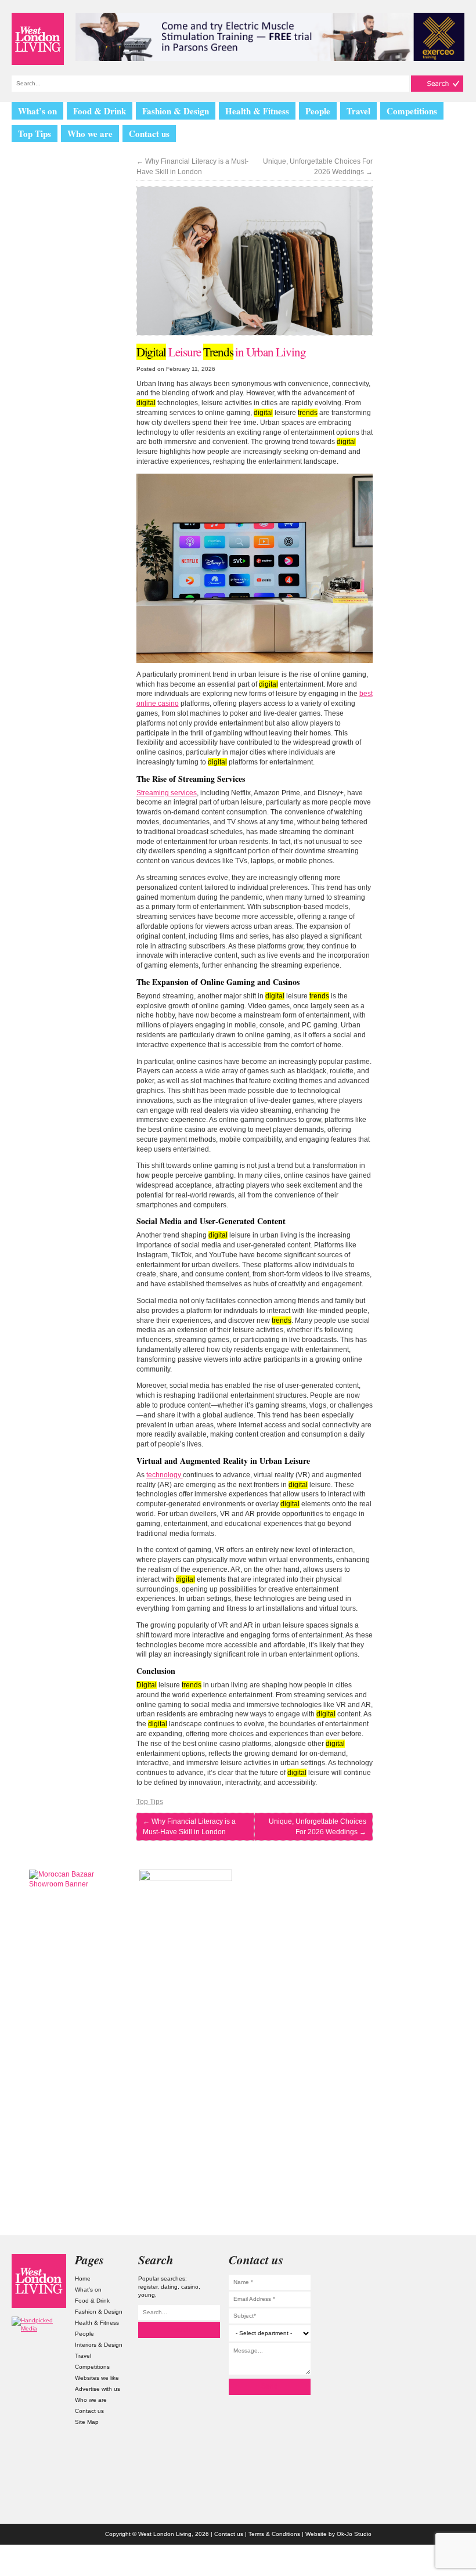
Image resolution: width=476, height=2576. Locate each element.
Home (83, 2279)
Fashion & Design (176, 111)
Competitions (412, 111)
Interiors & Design (99, 2345)
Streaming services (167, 793)
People (318, 111)
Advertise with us (98, 2389)
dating (169, 2287)
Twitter (437, 2284)
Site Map (87, 2422)
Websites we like (97, 2378)
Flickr (437, 2308)
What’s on (37, 111)
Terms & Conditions (274, 2534)
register (148, 2287)
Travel (358, 111)
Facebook (437, 2331)
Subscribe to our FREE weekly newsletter (401, 1928)
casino (190, 2287)
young (147, 2295)
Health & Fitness (257, 111)
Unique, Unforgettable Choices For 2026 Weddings (318, 167)
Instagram (437, 2262)
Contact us (149, 134)
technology (165, 1475)
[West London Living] (38, 39)
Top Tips (35, 134)
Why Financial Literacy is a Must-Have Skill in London (192, 167)
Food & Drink (100, 111)
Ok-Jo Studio (354, 2534)
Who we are (90, 134)
